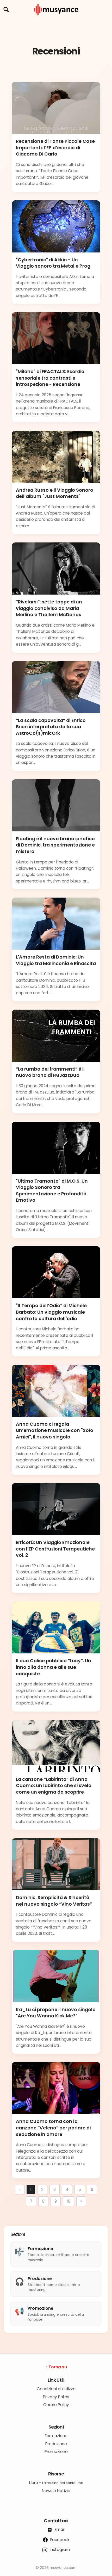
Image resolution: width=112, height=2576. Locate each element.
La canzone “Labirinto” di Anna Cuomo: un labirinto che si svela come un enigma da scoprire (54, 1786)
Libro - (56, 2483)
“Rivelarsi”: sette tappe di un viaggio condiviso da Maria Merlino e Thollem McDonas (49, 608)
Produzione (56, 2444)
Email (59, 2529)
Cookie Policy (56, 2405)
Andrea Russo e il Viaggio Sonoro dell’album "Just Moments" (55, 493)
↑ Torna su (56, 2367)
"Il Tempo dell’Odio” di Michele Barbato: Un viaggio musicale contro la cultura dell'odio (51, 1312)
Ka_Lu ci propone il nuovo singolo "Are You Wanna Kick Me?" (56, 2013)
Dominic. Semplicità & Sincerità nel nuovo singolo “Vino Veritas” (54, 1901)
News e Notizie (56, 2491)
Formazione (56, 2436)
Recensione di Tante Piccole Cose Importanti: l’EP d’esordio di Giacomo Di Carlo (55, 148)
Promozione (56, 2452)
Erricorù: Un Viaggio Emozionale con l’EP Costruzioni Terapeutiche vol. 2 (55, 1549)
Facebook (59, 2540)
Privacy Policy (56, 2397)
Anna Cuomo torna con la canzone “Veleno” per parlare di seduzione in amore (53, 2128)
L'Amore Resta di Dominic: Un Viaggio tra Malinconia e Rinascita (56, 960)
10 (69, 2201)
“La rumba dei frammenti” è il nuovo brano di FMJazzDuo (50, 1072)
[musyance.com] (56, 19)
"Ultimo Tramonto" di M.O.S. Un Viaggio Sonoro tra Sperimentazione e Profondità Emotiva (52, 1191)
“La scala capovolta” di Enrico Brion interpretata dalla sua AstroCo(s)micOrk (51, 727)
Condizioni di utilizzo (56, 2389)
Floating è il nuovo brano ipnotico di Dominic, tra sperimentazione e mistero (55, 845)
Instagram (59, 2550)
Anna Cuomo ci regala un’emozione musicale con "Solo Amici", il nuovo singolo (55, 1431)
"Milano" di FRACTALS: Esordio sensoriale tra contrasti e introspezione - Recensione (50, 378)
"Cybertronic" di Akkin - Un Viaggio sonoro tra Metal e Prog (53, 263)
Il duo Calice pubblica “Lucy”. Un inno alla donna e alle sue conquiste (54, 1667)
